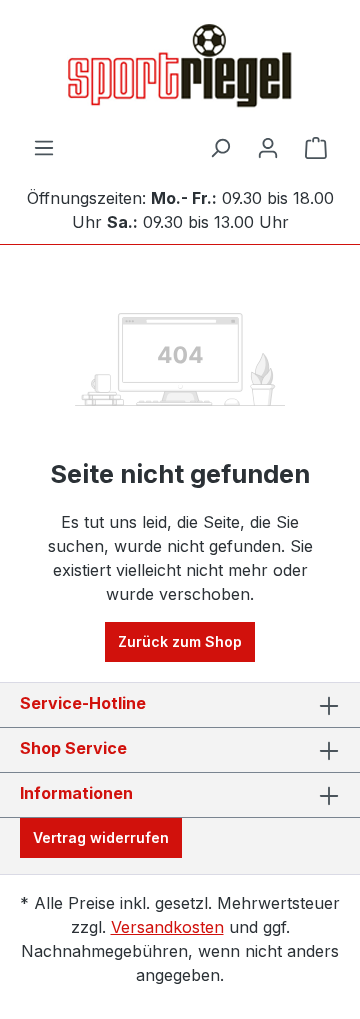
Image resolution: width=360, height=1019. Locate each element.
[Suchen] (220, 148)
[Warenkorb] (316, 148)
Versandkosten (167, 927)
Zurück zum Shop (180, 641)
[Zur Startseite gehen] (180, 68)
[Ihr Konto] (268, 148)
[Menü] (44, 148)
